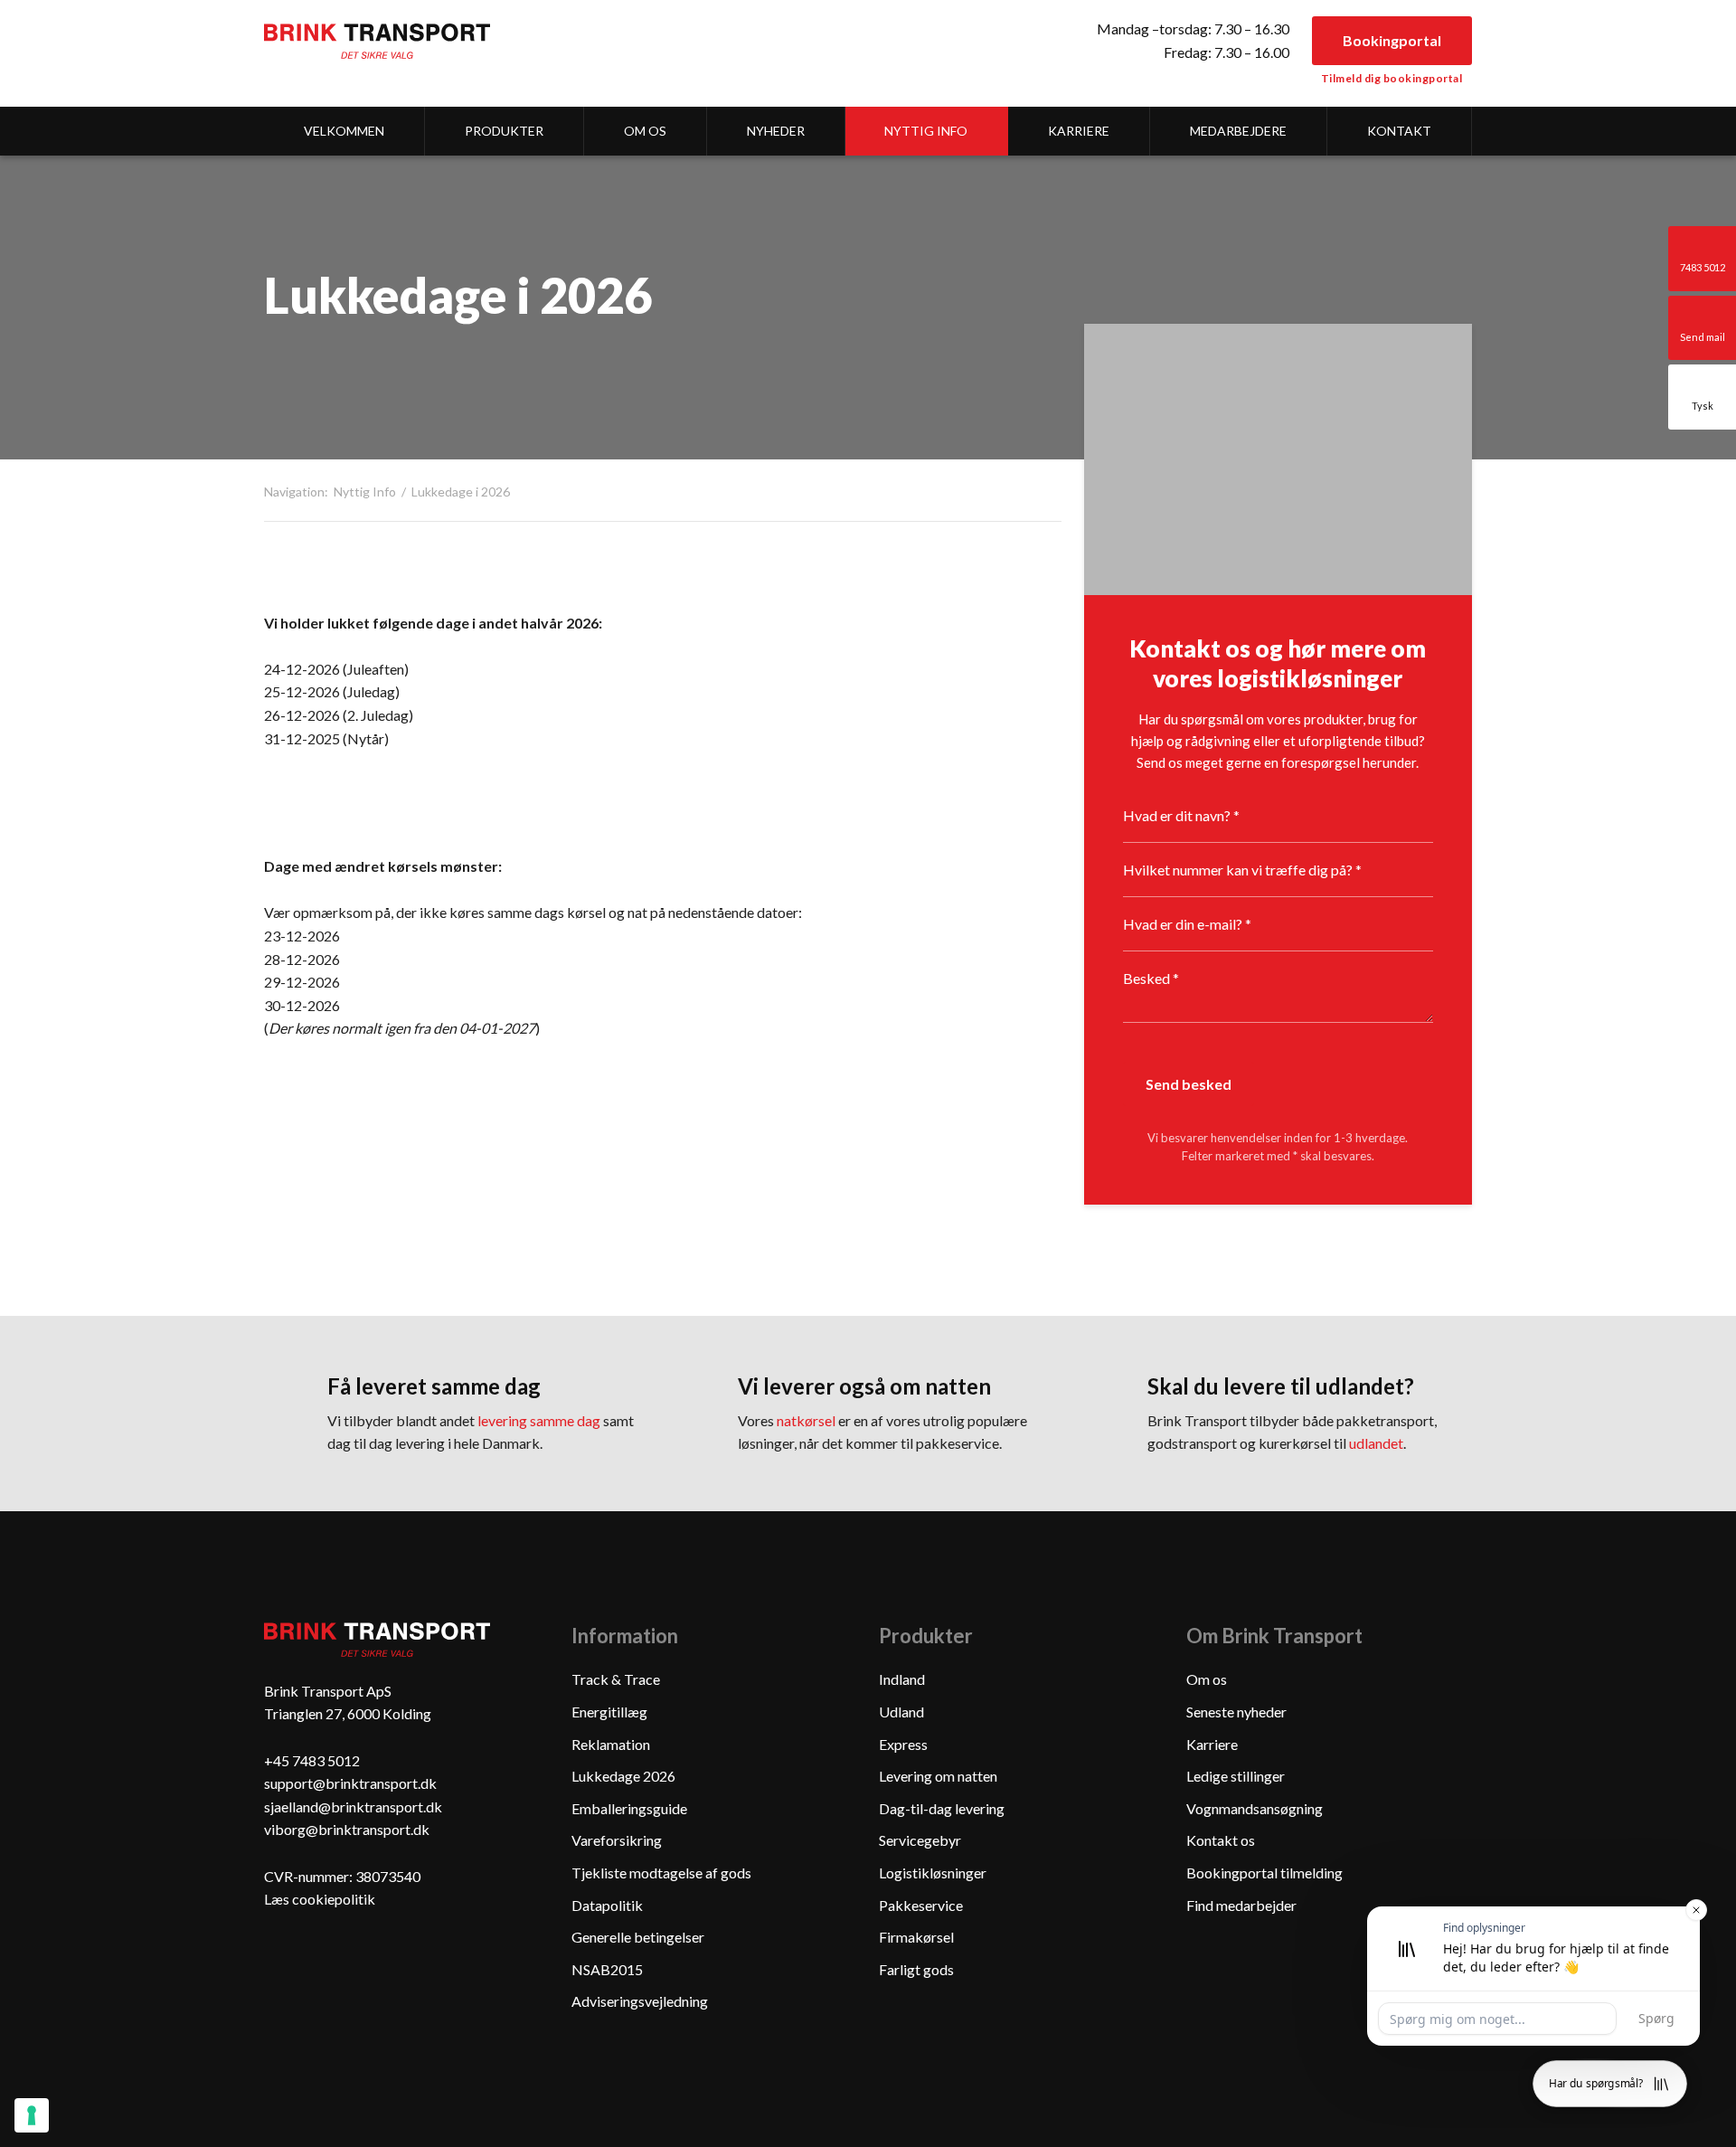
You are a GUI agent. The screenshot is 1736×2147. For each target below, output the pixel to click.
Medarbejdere (1238, 131)
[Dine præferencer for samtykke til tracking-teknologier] (32, 2115)
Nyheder (776, 131)
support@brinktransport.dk (350, 1783)
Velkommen (344, 131)
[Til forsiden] (377, 41)
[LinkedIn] (292, 1963)
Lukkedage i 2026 (461, 492)
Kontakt (1399, 131)
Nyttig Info (926, 131)
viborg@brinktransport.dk (347, 1829)
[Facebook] (349, 1963)
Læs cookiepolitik (320, 1899)
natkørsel (806, 1420)
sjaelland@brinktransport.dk (353, 1807)
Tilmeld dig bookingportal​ (1392, 78)
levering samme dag (539, 1420)
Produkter (504, 131)
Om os (645, 131)
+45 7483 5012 (312, 1760)
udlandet (1376, 1443)
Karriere (1079, 131)
